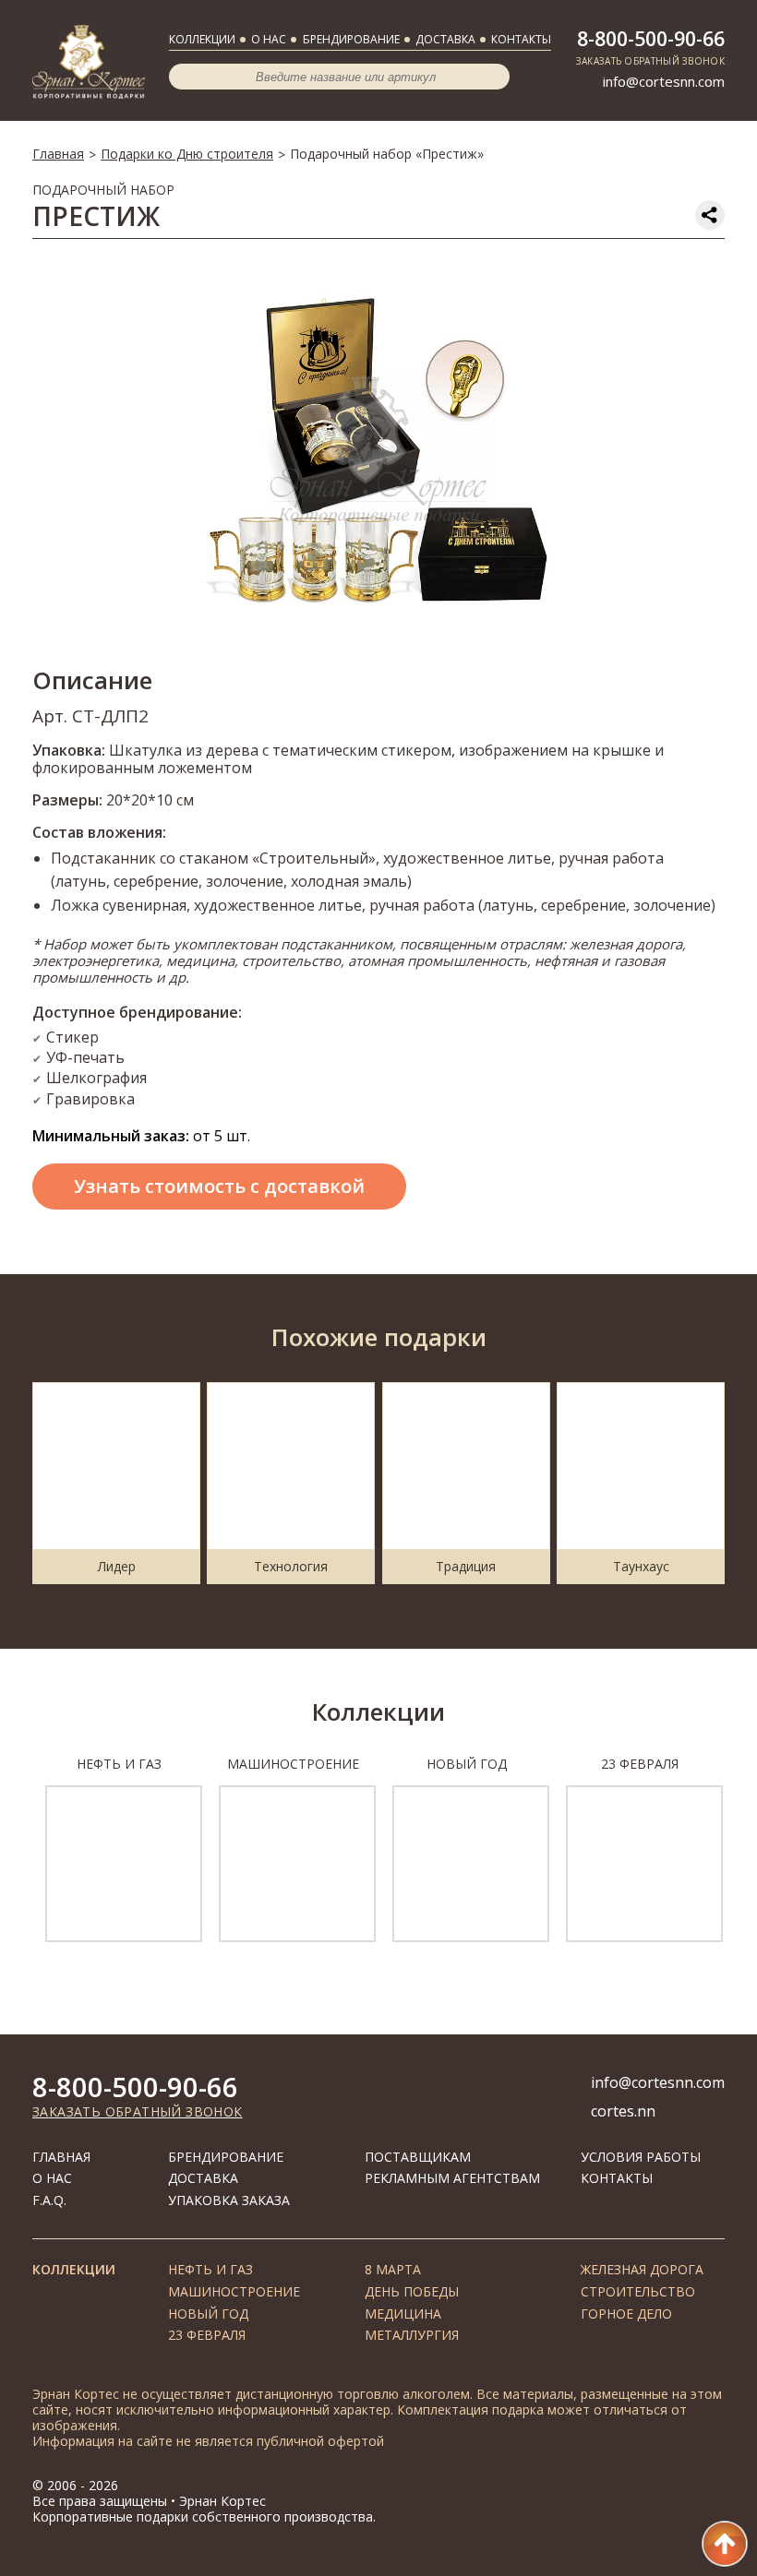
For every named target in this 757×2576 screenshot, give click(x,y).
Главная (58, 154)
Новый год (208, 2314)
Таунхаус (641, 1566)
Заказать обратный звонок (138, 2111)
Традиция (466, 1566)
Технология (291, 1566)
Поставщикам (418, 2157)
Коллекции (202, 39)
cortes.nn (623, 2111)
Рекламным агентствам (452, 2178)
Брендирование (351, 39)
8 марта (393, 2269)
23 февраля (207, 2335)
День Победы (412, 2291)
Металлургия (412, 2335)
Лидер (117, 1566)
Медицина (403, 2314)
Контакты (521, 39)
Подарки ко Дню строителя (187, 154)
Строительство (638, 2291)
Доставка (445, 39)
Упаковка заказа (229, 2200)
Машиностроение (234, 2291)
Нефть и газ (210, 2269)
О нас (269, 39)
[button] (12, 1859)
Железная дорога (642, 2269)
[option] (378, 451)
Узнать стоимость (219, 1186)
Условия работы (641, 2157)
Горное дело (626, 2314)
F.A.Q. (49, 2200)
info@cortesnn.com (664, 81)
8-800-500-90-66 (651, 39)
